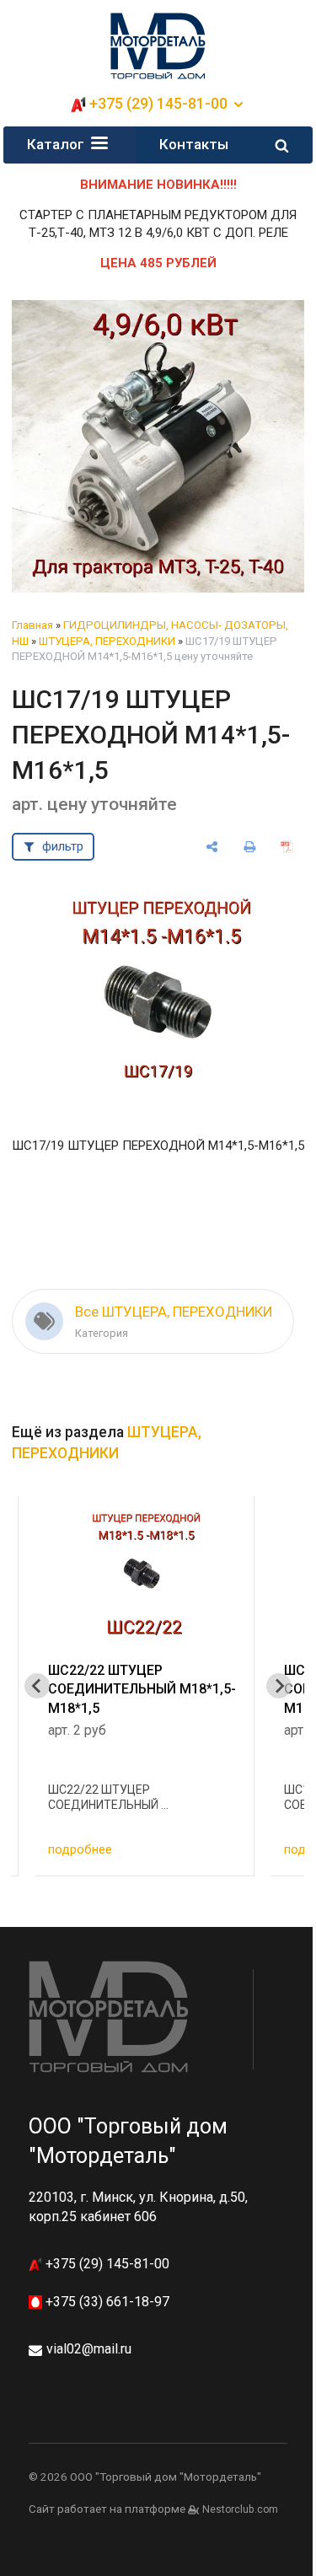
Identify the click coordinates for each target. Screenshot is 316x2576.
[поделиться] (212, 847)
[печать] (250, 847)
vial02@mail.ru (89, 2349)
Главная (32, 625)
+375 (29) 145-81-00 (106, 2264)
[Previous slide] (37, 1686)
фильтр (63, 846)
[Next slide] (279, 1686)
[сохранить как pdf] (288, 847)
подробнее (80, 1849)
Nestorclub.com (240, 2509)
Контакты (194, 144)
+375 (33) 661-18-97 (106, 2302)
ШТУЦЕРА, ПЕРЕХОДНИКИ (107, 641)
